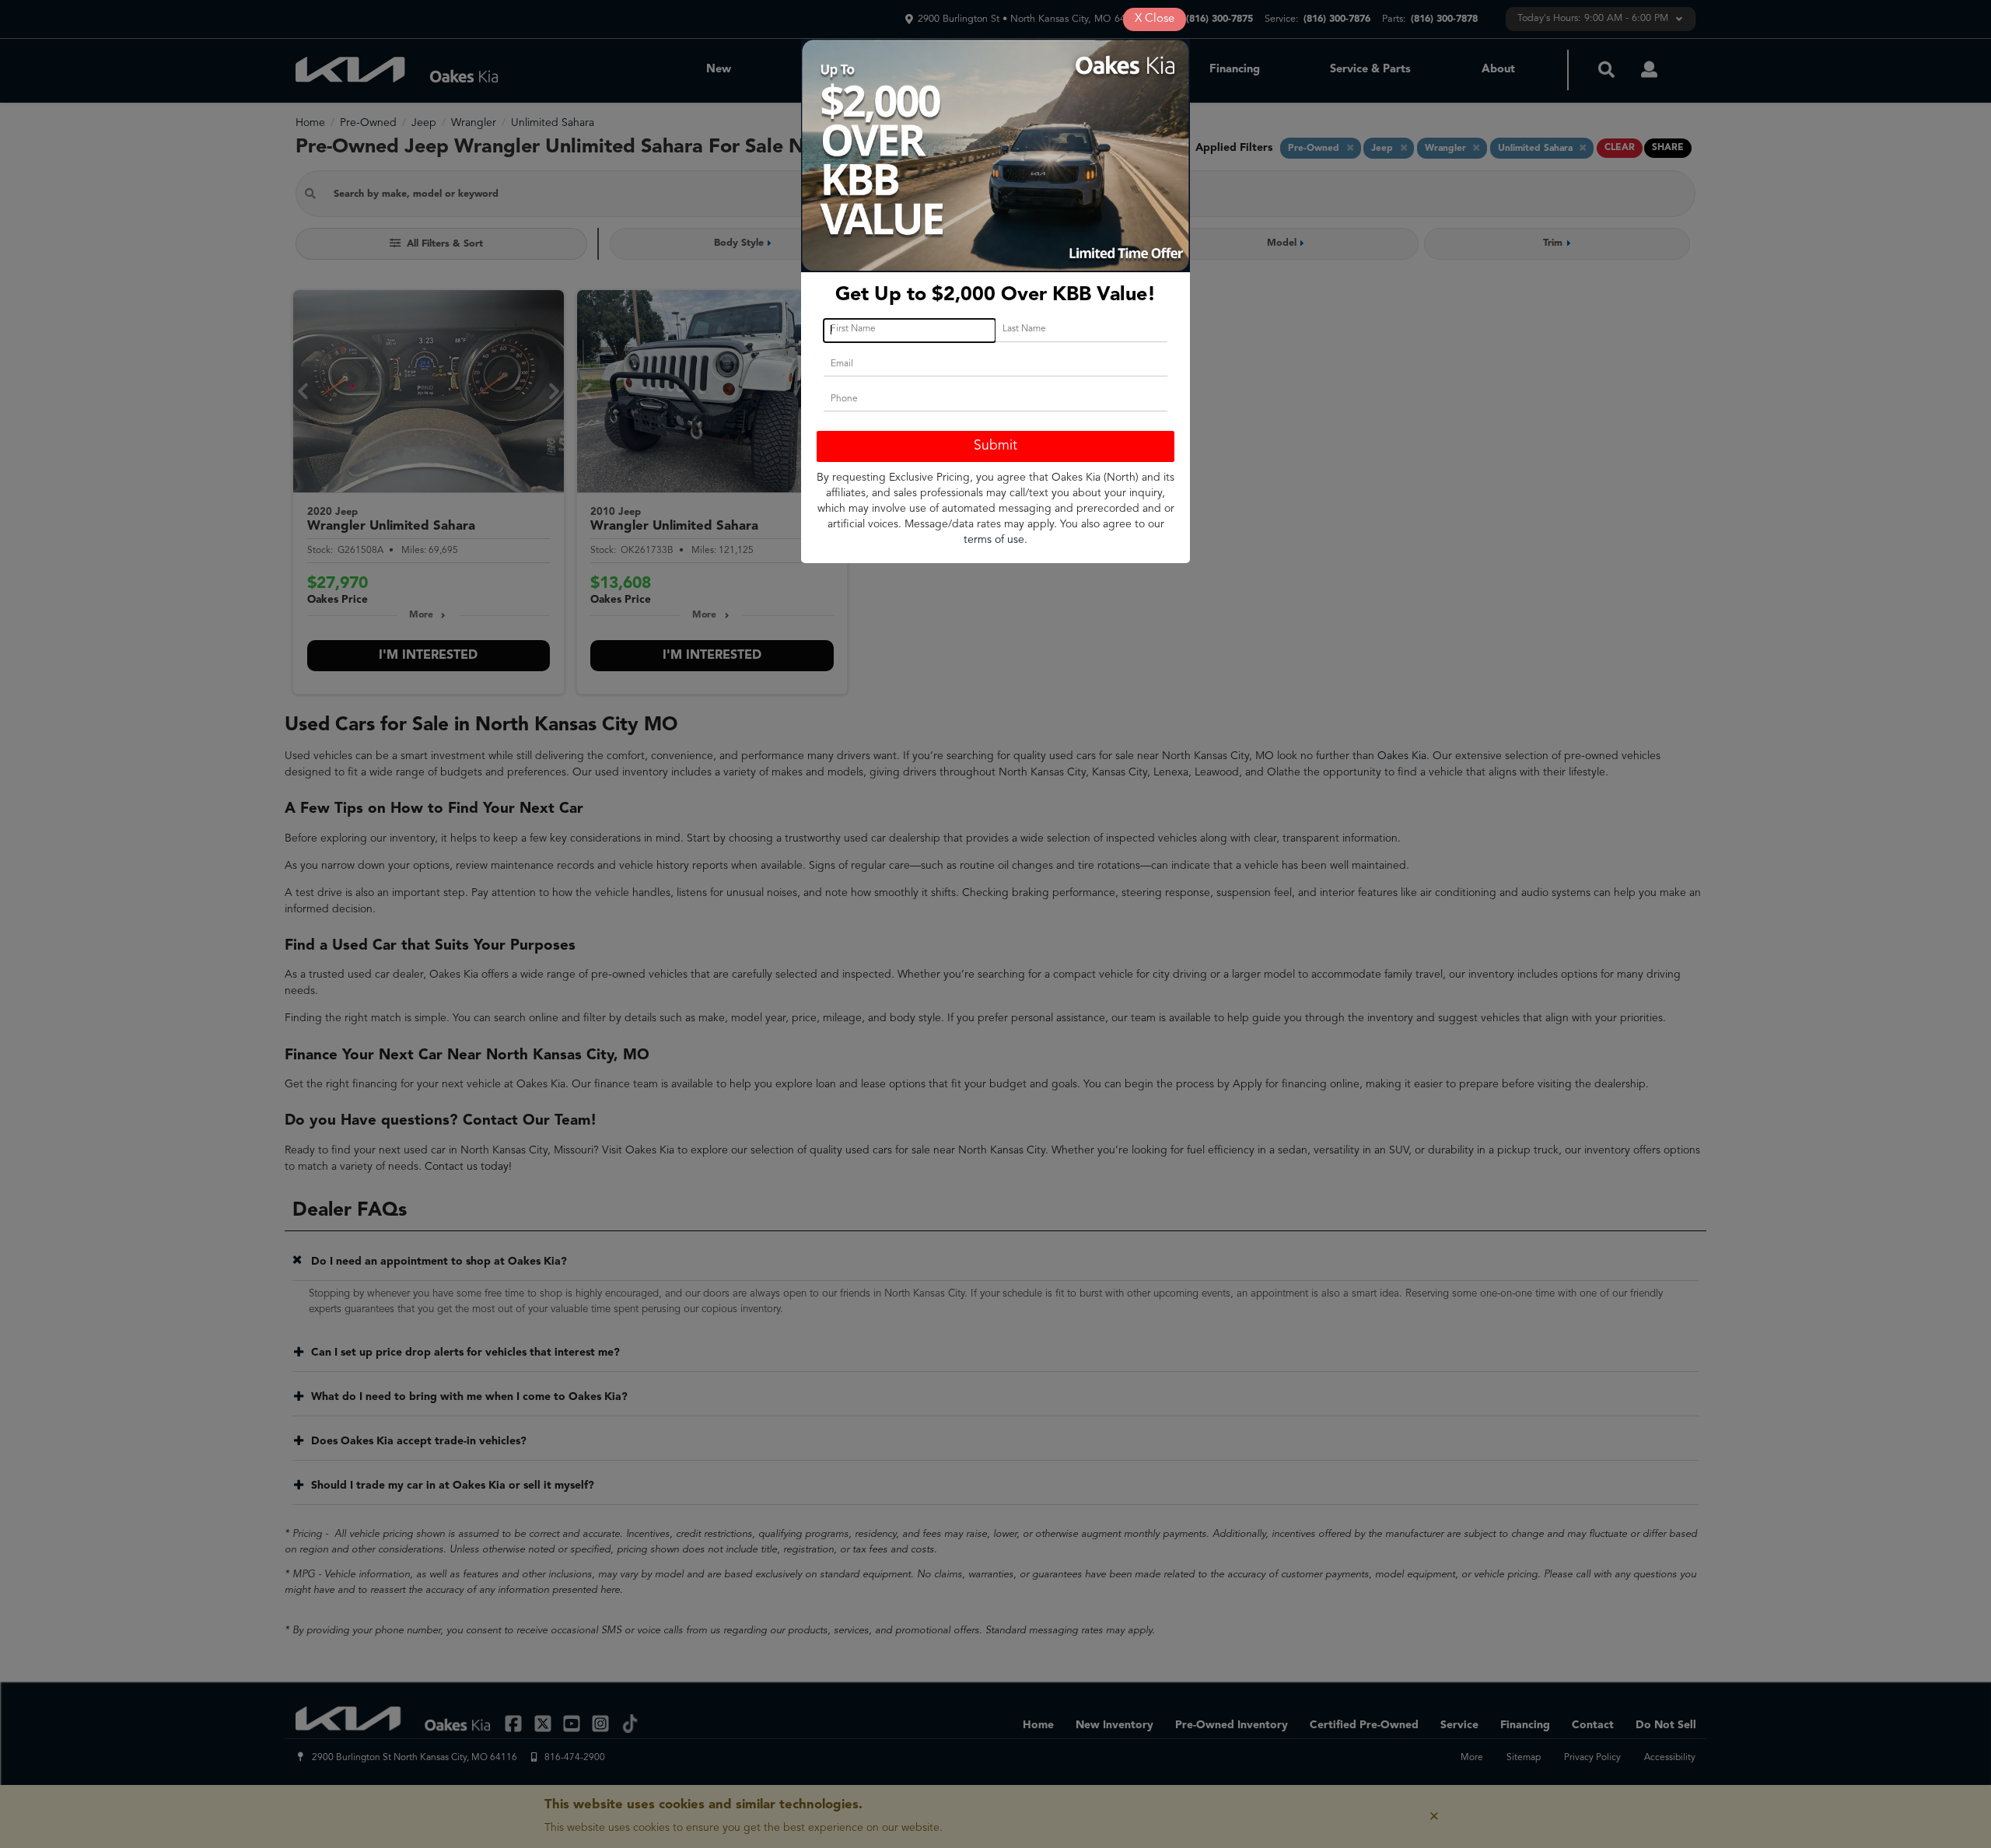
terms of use (994, 540)
